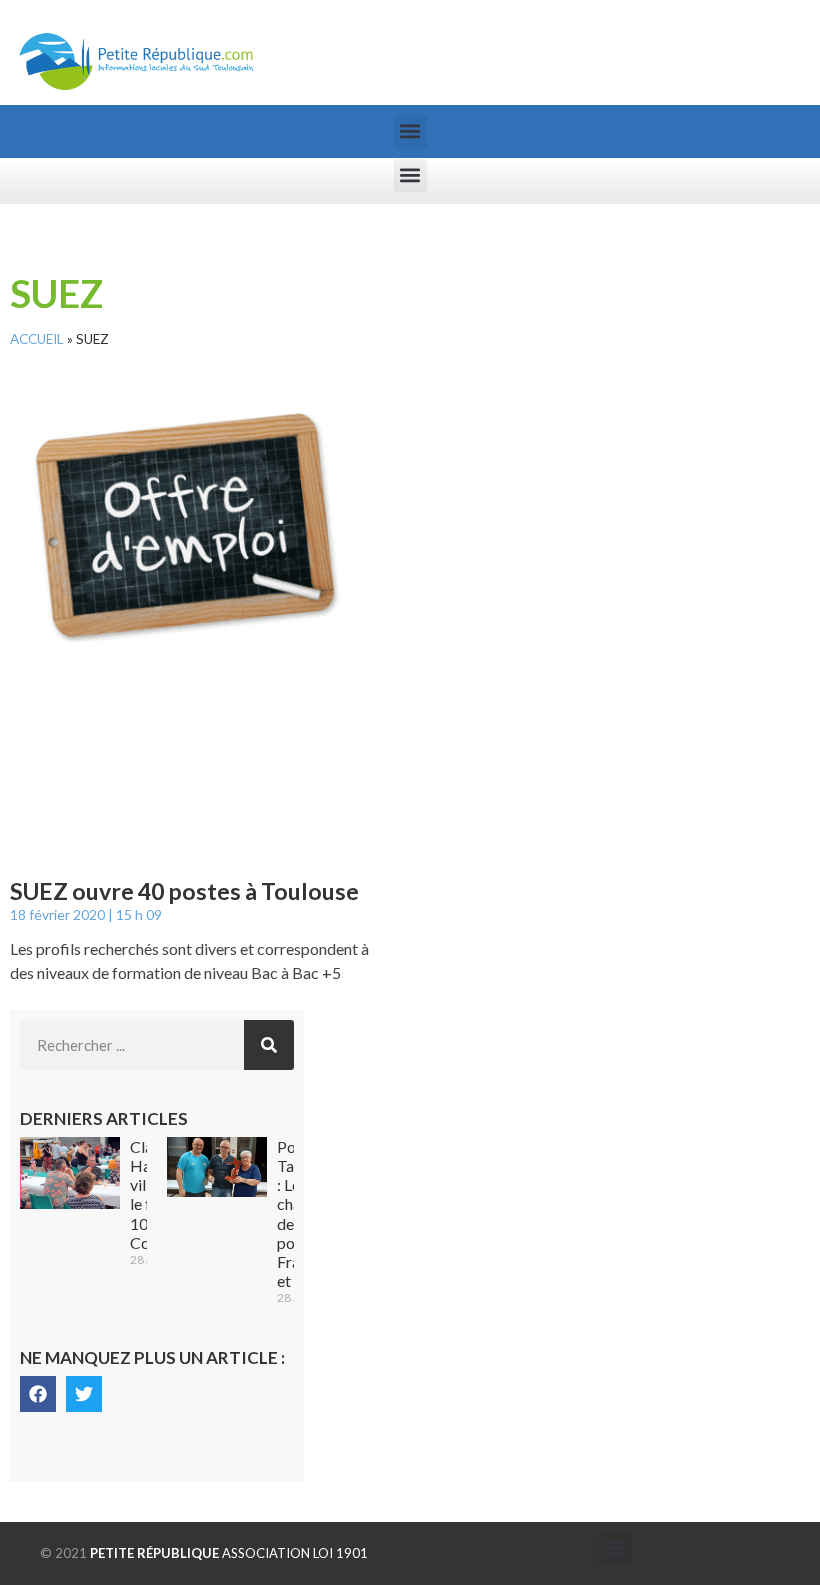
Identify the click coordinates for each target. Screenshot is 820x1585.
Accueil (37, 339)
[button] (410, 131)
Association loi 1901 (229, 1553)
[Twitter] (84, 1394)
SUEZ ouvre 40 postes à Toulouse (184, 891)
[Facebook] (38, 1394)
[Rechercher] (269, 1045)
